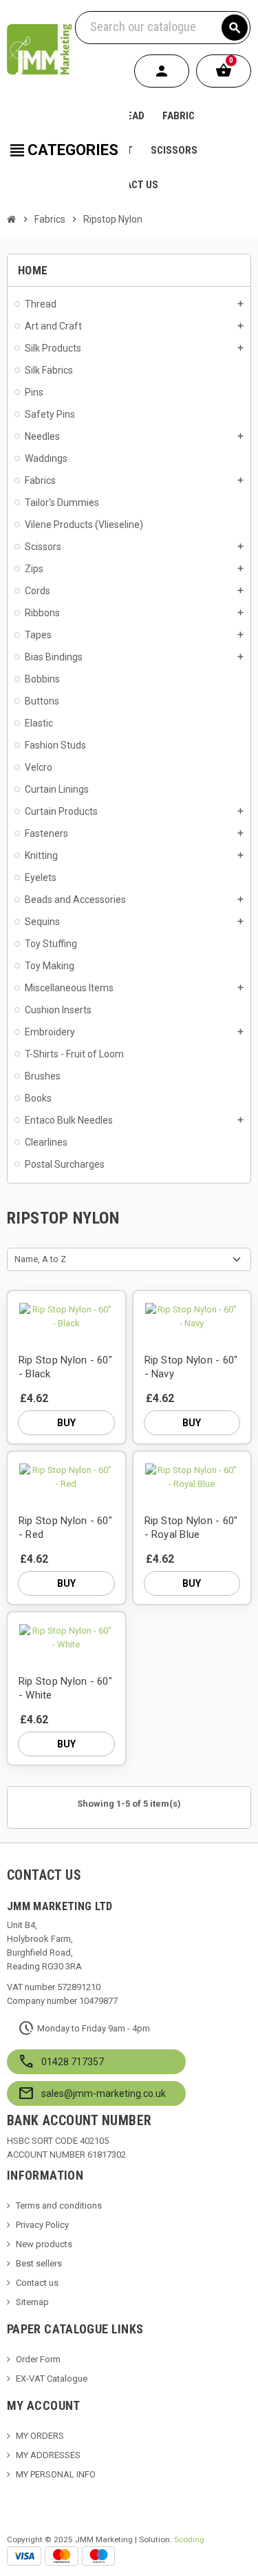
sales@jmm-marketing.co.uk (104, 2093)
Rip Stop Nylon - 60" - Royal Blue (191, 1528)
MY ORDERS (40, 2436)
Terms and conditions (59, 2205)
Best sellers (39, 2263)
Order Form (38, 2359)
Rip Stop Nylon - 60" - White (65, 1688)
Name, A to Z (40, 1259)
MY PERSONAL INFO (56, 2474)
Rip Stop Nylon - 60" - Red (65, 1528)
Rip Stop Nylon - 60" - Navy (191, 1367)
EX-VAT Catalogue (52, 2379)
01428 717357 (73, 2062)
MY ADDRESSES (48, 2455)
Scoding (189, 2539)
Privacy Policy (42, 2225)
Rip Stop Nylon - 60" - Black (65, 1367)
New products (44, 2244)
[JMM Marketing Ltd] (40, 49)
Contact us (37, 2283)
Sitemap (32, 2302)
